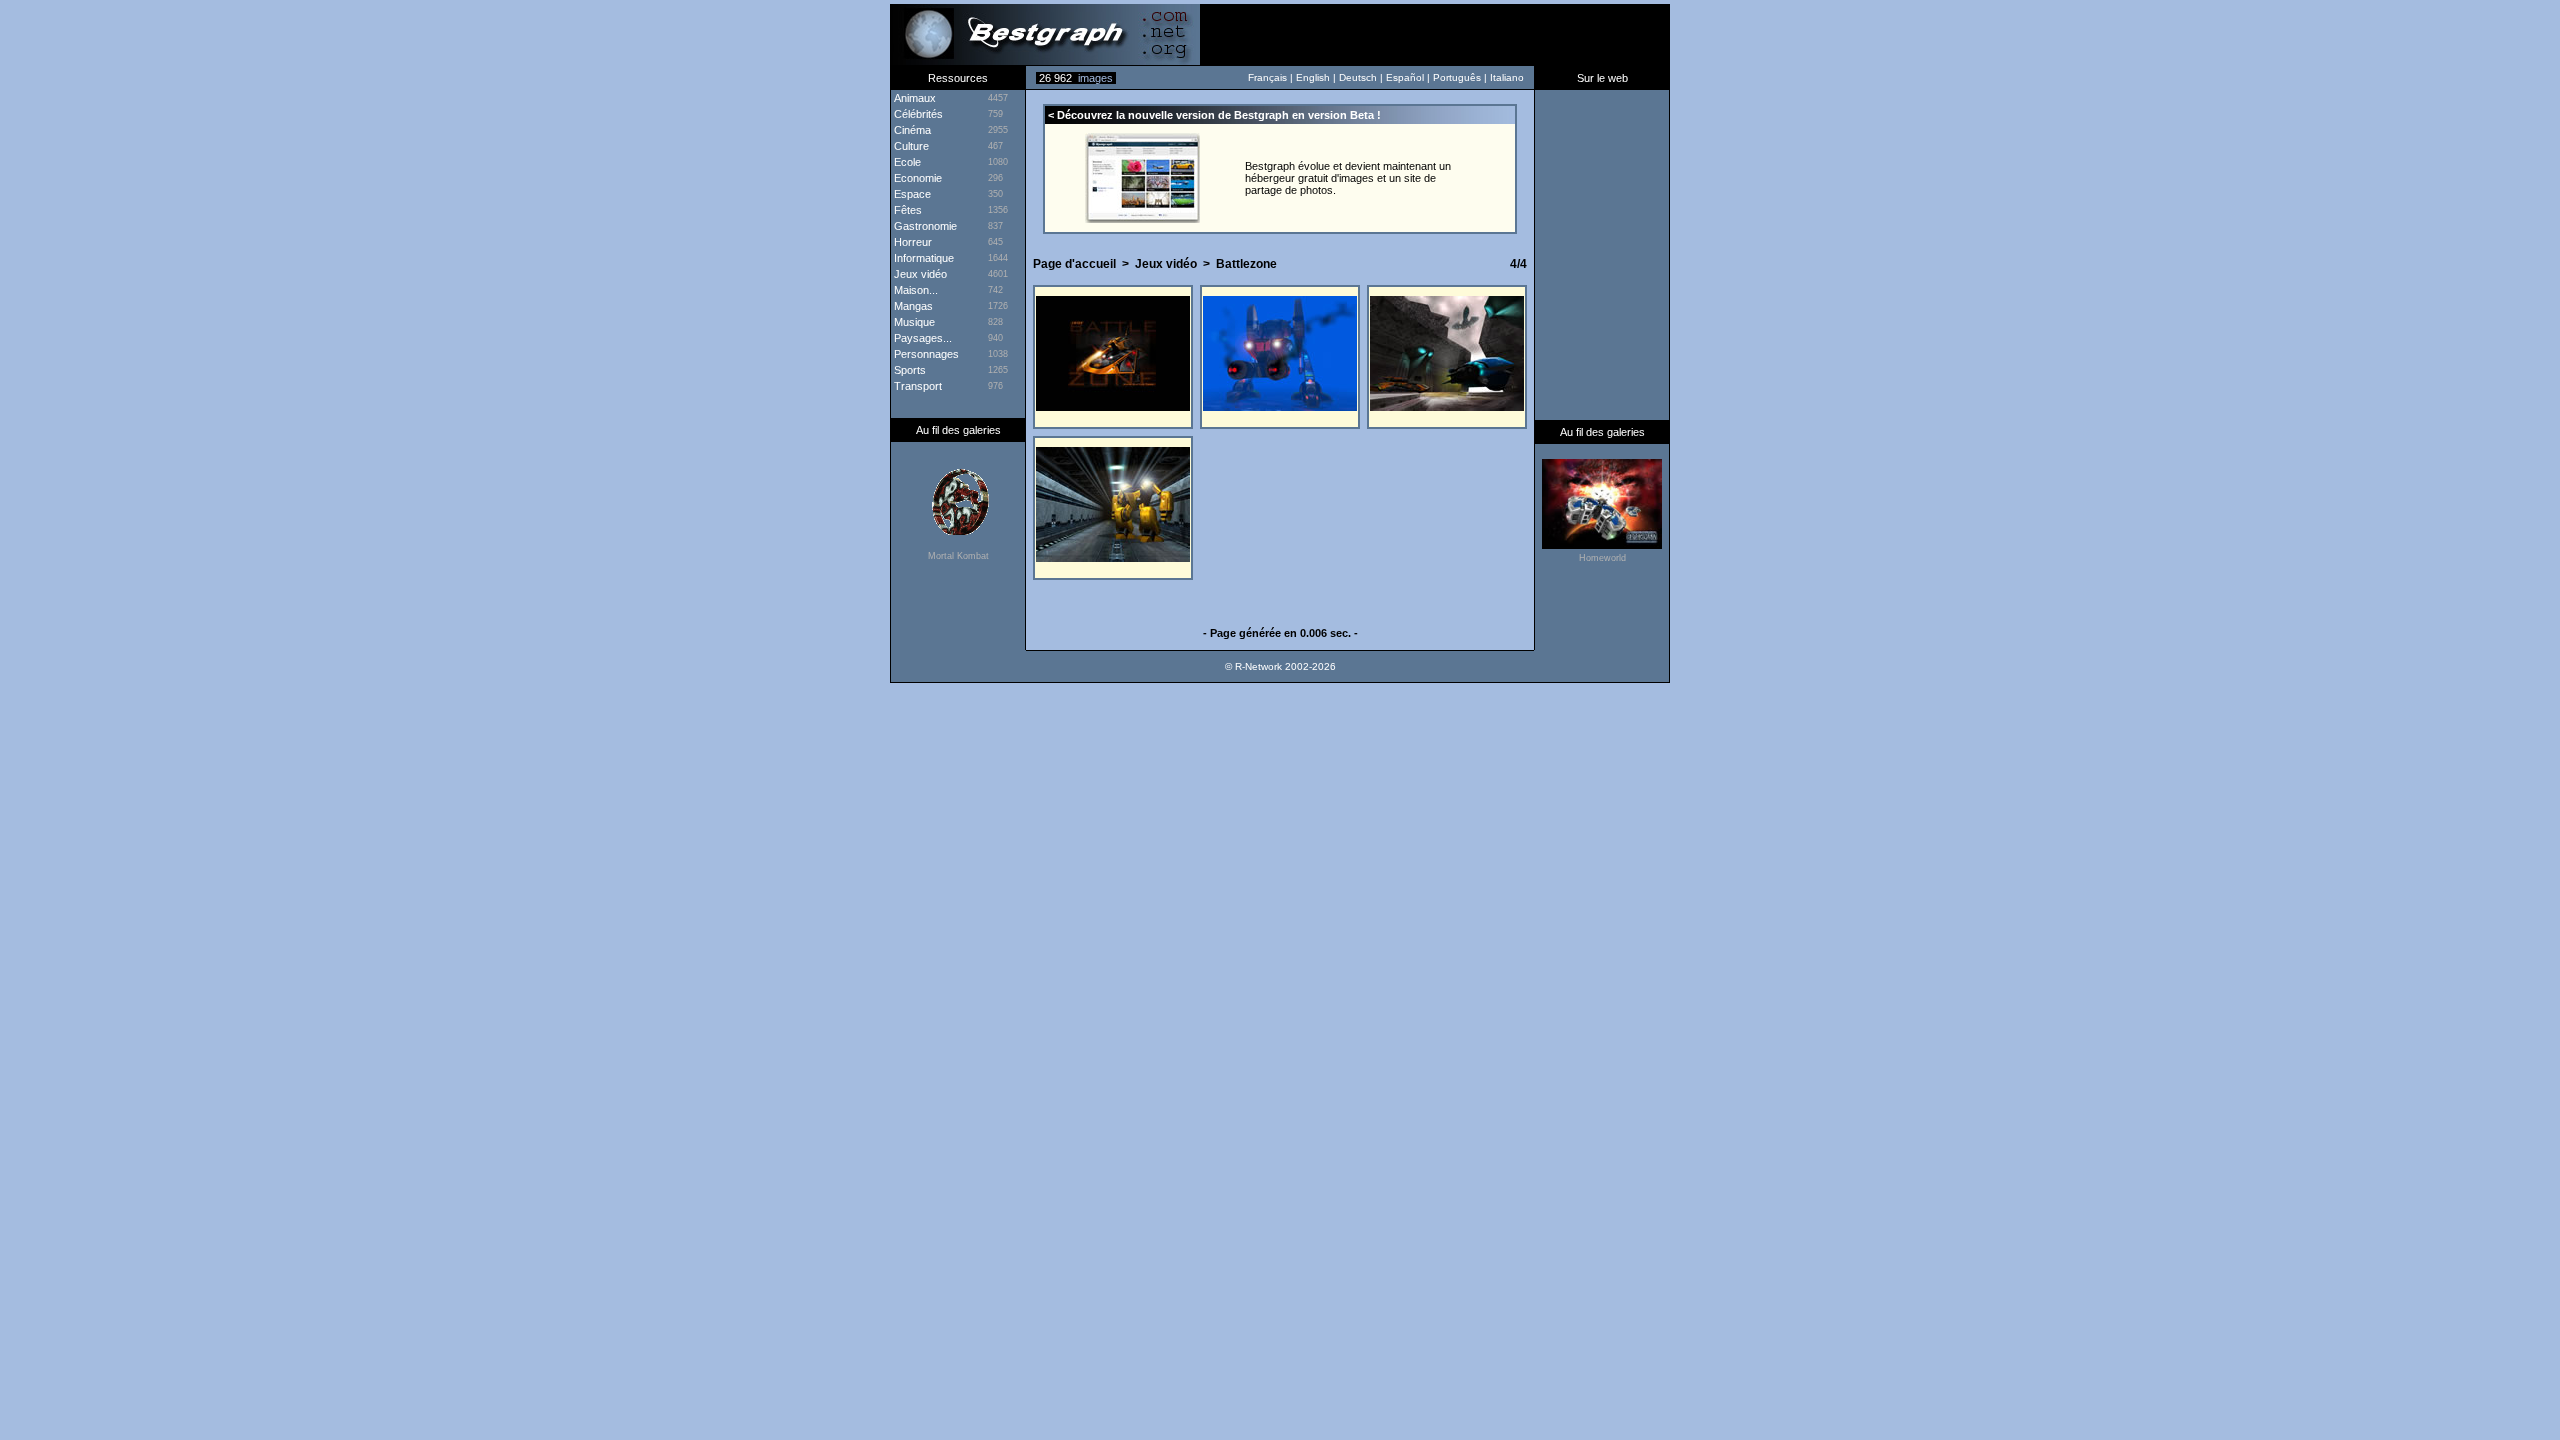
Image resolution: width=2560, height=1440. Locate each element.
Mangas (912, 306)
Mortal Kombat (958, 556)
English (1313, 77)
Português (1457, 77)
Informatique (922, 258)
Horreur (911, 242)
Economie (916, 178)
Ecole (906, 162)
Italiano (1507, 77)
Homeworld (1602, 558)
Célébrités (917, 114)
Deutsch (1358, 77)
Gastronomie (924, 226)
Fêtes (906, 210)
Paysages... (921, 338)
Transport (916, 386)
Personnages (925, 354)
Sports (908, 370)
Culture (910, 146)
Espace (911, 194)
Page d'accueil (1074, 264)
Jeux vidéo (1166, 264)
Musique (913, 322)
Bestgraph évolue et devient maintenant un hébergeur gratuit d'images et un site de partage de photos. (1348, 178)
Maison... (914, 290)
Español (1405, 77)
